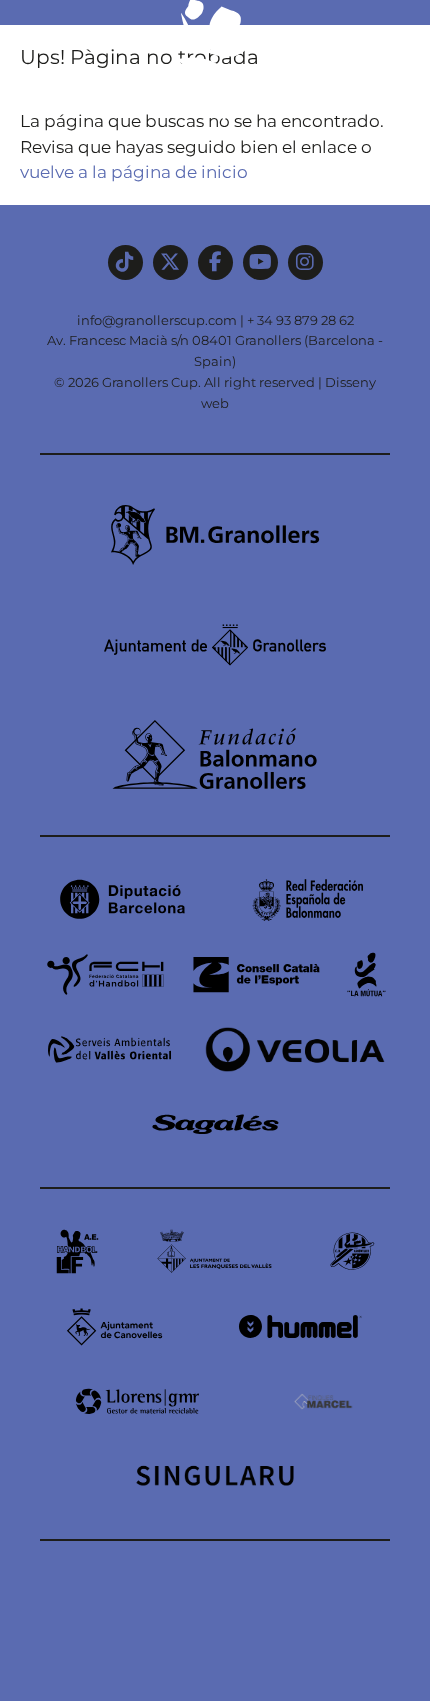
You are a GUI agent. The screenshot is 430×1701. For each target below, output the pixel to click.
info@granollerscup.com (157, 320)
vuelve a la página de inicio (134, 172)
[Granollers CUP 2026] (215, 122)
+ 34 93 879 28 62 (300, 320)
